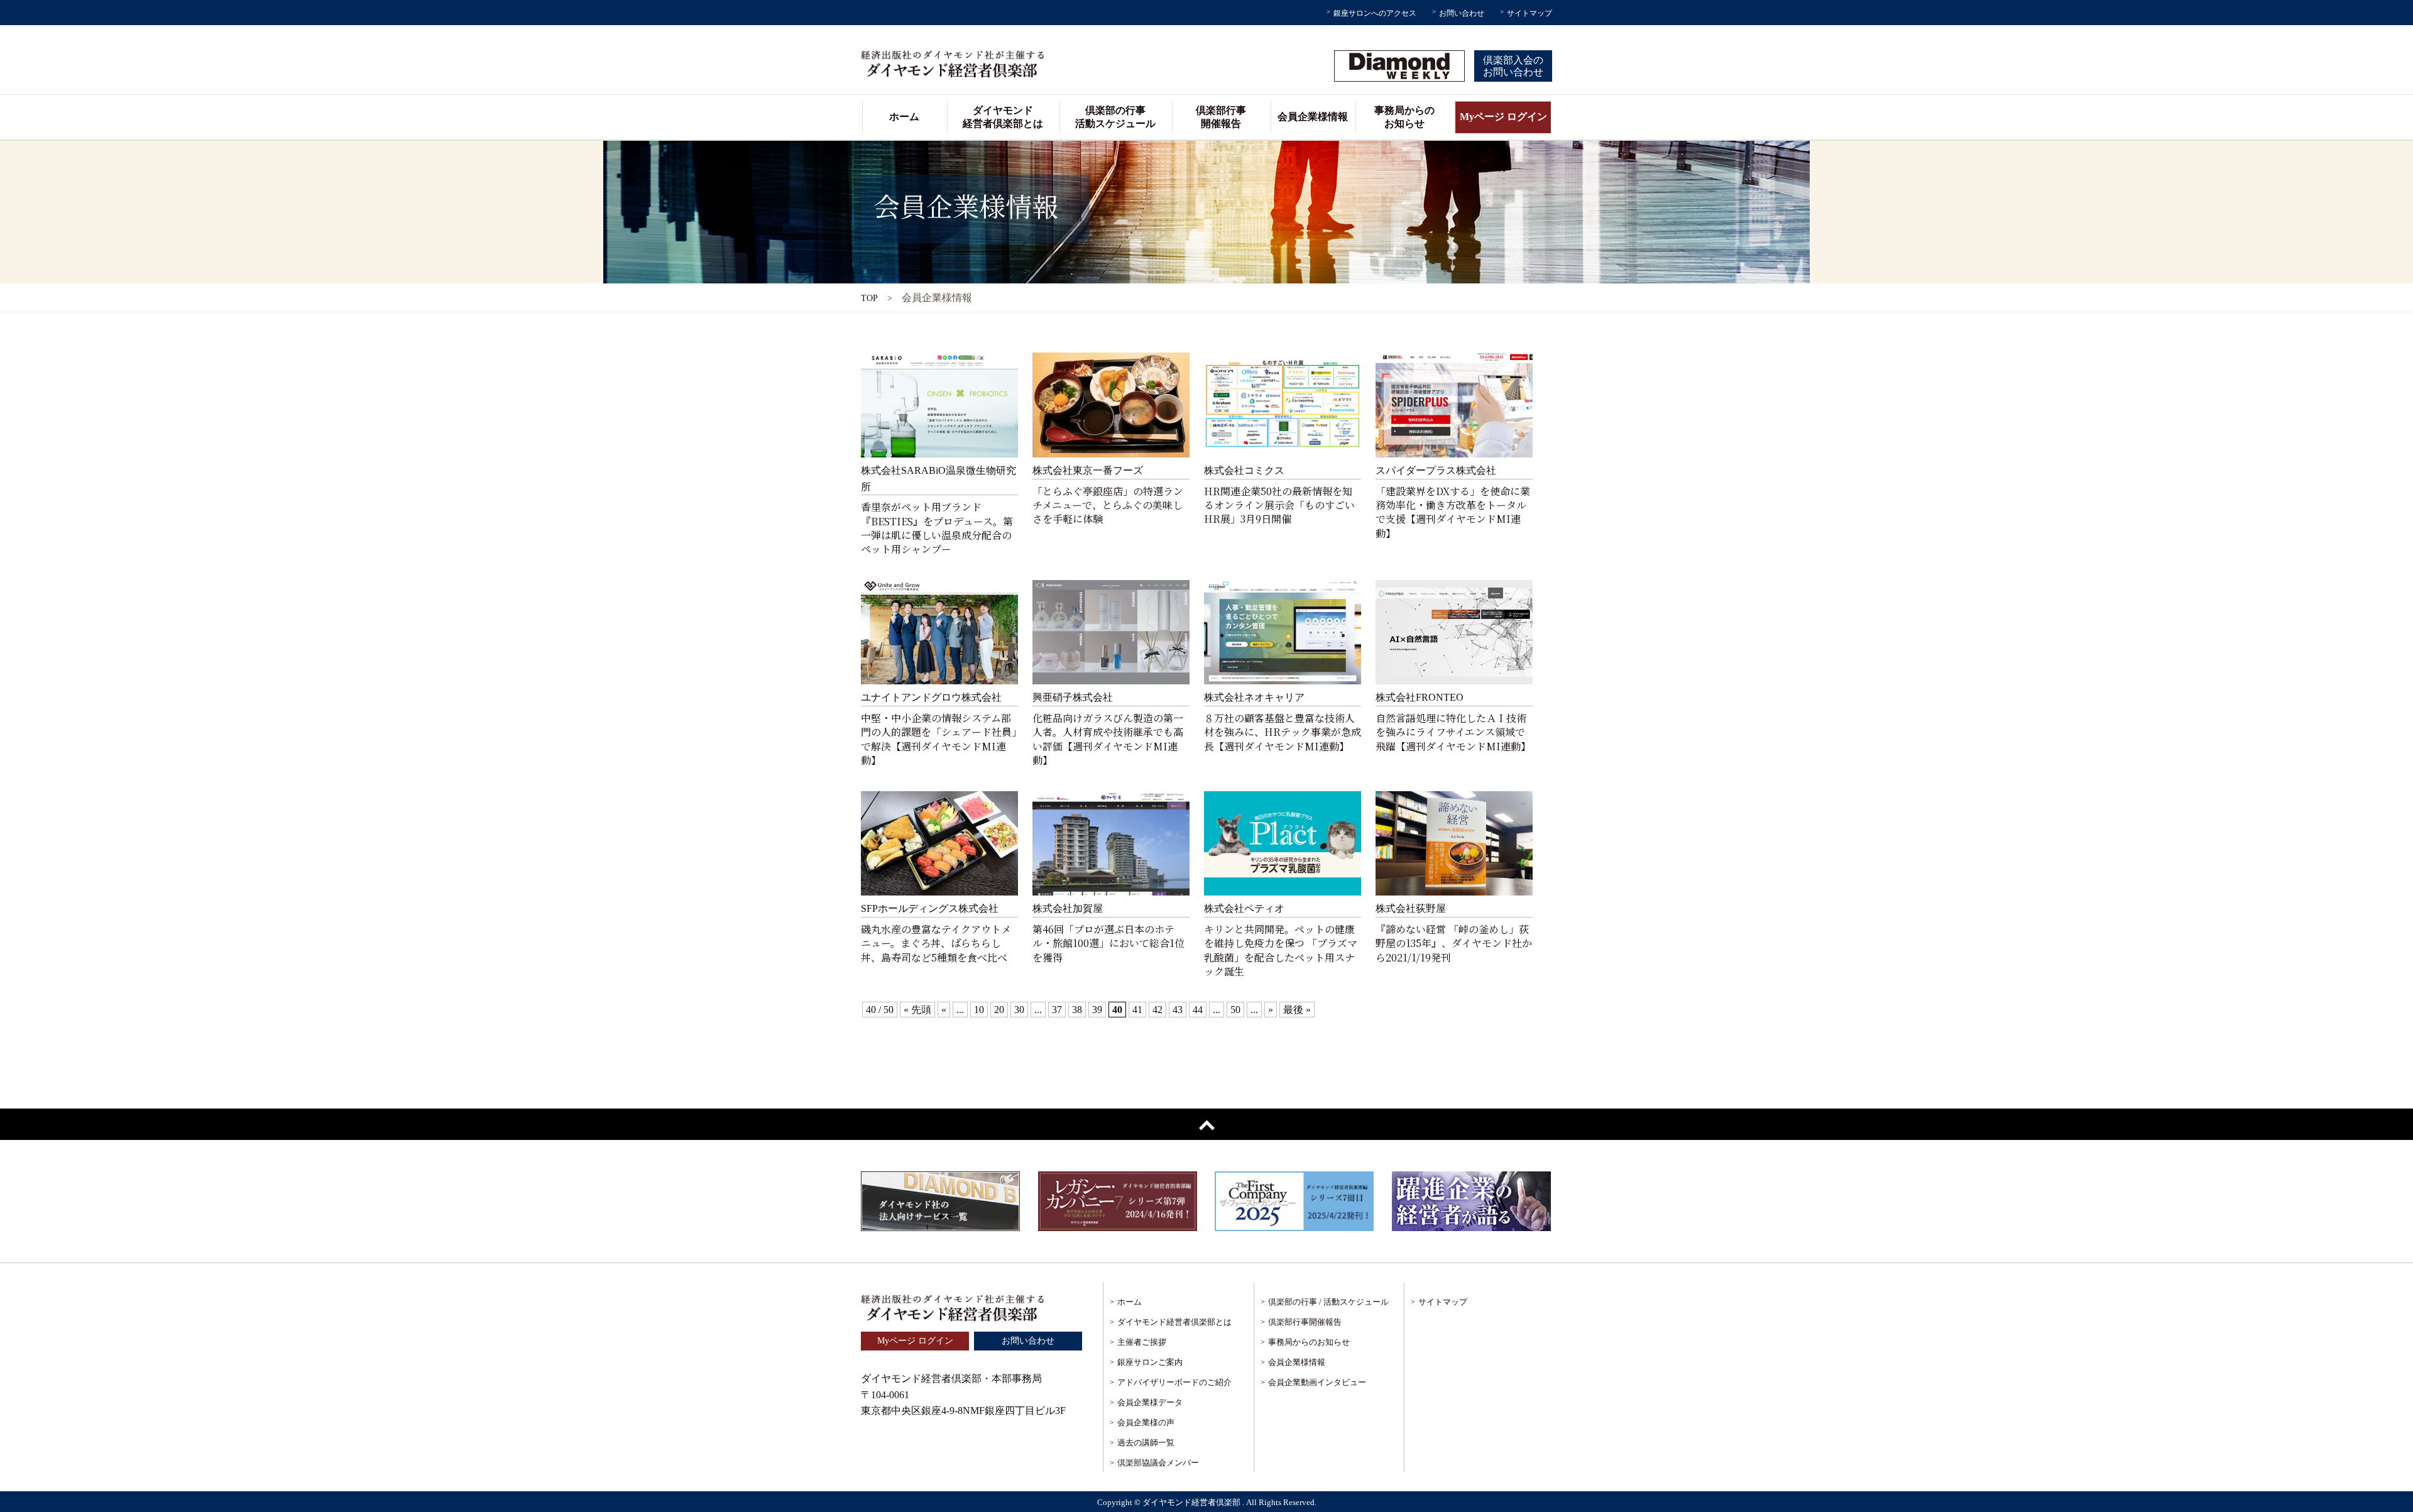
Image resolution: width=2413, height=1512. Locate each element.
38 (1077, 1010)
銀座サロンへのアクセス (1375, 13)
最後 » (1297, 1010)
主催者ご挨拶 (1142, 1342)
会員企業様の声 (1146, 1422)
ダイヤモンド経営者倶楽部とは (1003, 117)
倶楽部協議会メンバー (1158, 1463)
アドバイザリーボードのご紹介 (1174, 1382)
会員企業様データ (1150, 1402)
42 (1157, 1010)
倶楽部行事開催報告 (1221, 117)
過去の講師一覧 (1146, 1443)
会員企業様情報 (1313, 117)
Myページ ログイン (1503, 117)
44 (1198, 1010)
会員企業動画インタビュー (1317, 1382)
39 (1097, 1010)
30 (1019, 1010)
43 (1178, 1010)
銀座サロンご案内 (1150, 1362)
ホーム (904, 117)
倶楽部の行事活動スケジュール (1115, 117)
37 (1057, 1010)
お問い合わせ (1462, 13)
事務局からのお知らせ (1404, 117)
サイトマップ (1529, 13)
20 (999, 1010)
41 (1137, 1010)
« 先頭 (917, 1010)
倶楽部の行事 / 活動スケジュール (1328, 1302)
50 (1235, 1010)
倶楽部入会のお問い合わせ (1513, 66)
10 (979, 1010)
